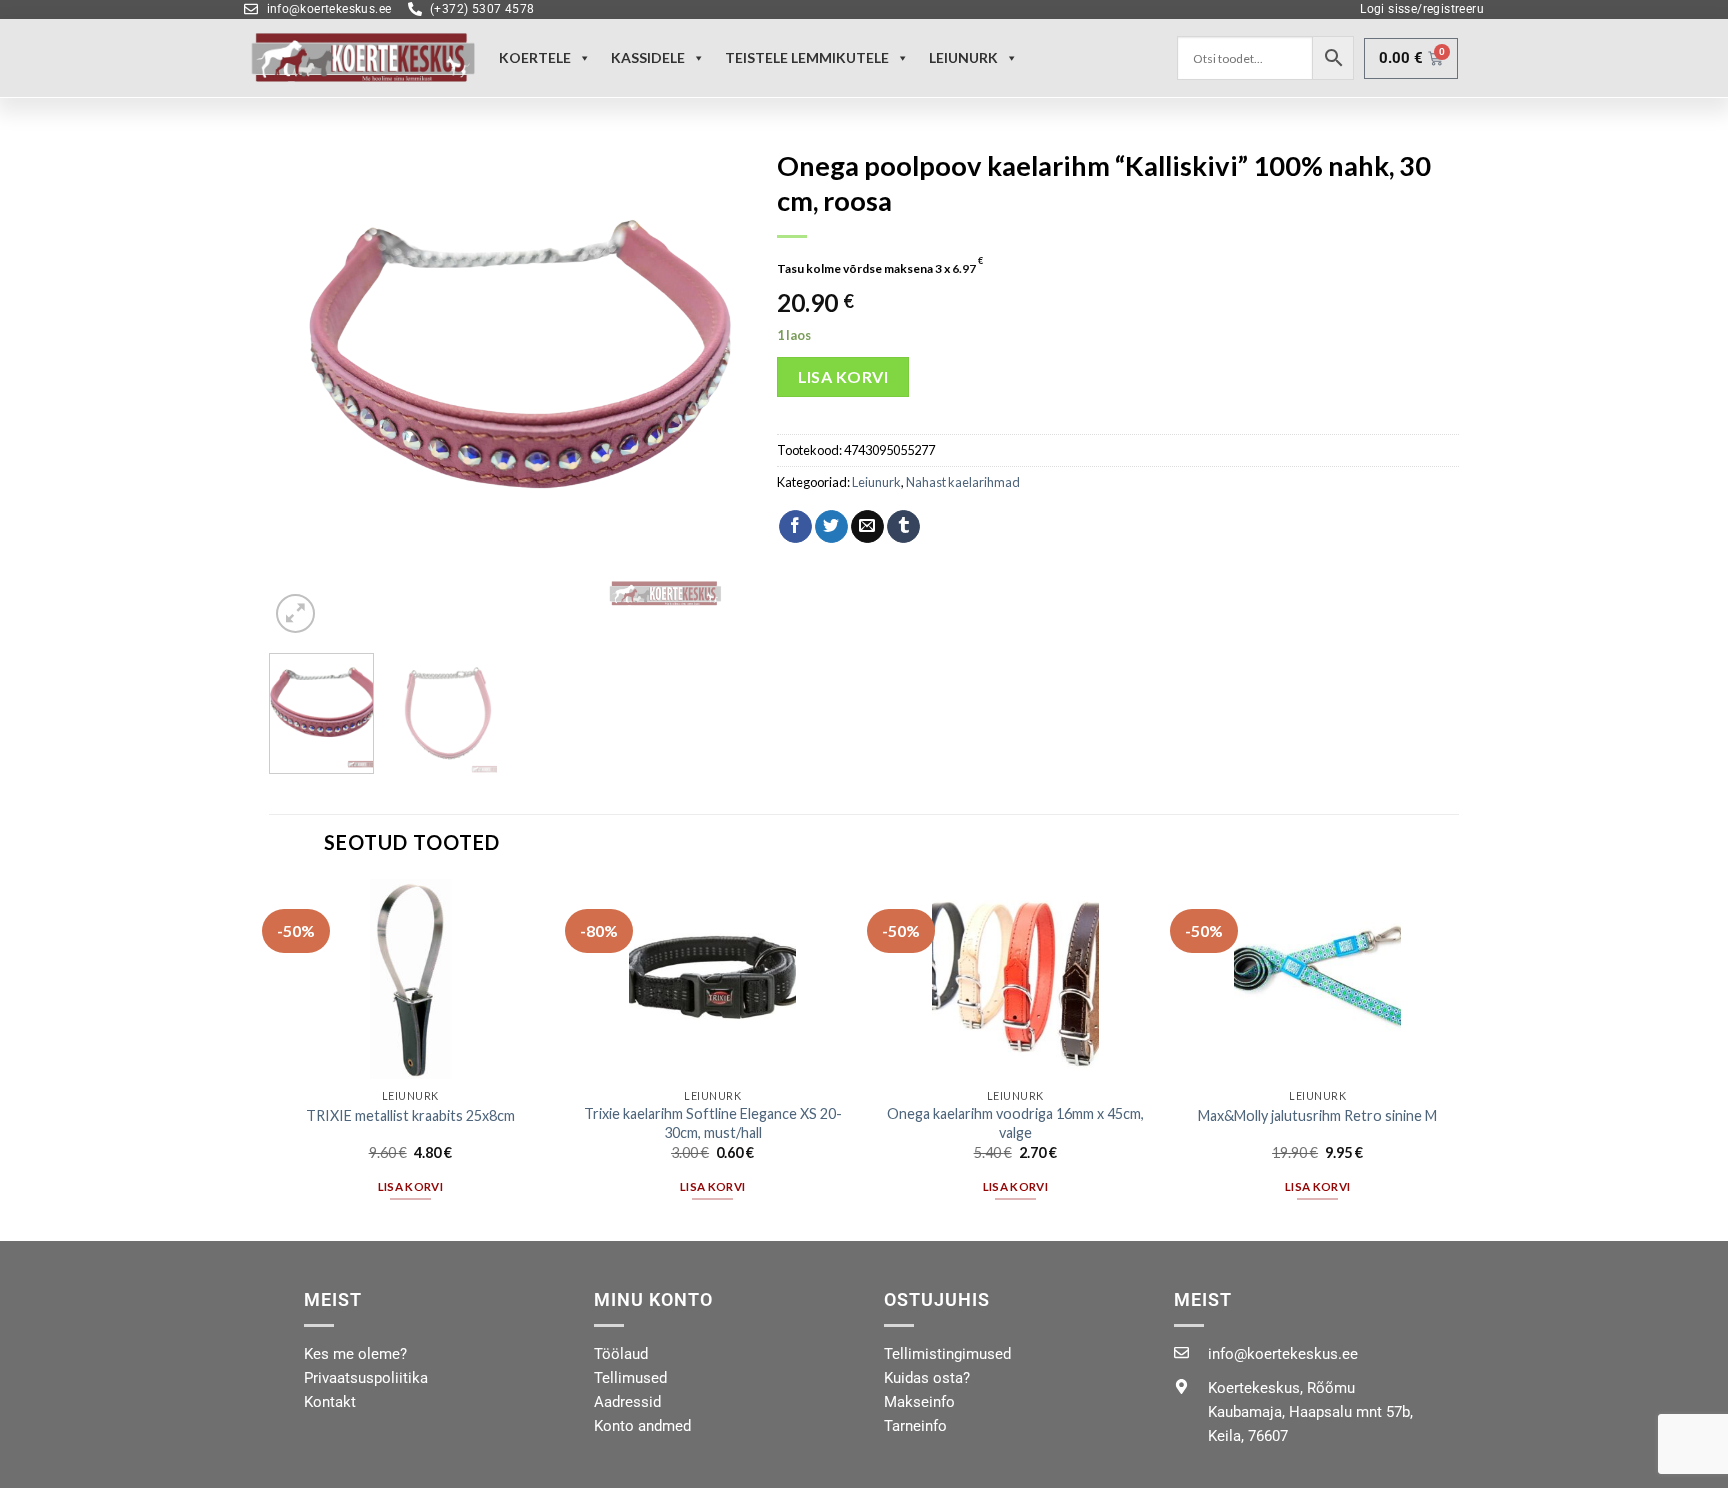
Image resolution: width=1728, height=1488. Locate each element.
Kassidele (648, 57)
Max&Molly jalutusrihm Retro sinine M (1317, 1115)
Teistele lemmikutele (807, 57)
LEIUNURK (963, 57)
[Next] (713, 388)
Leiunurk (876, 482)
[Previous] (304, 388)
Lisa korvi (843, 376)
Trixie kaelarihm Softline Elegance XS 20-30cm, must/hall (713, 1123)
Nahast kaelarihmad (963, 482)
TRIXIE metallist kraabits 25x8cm (410, 1115)
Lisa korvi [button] (410, 1186)
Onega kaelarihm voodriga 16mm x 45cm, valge (1015, 1123)
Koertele (535, 57)
